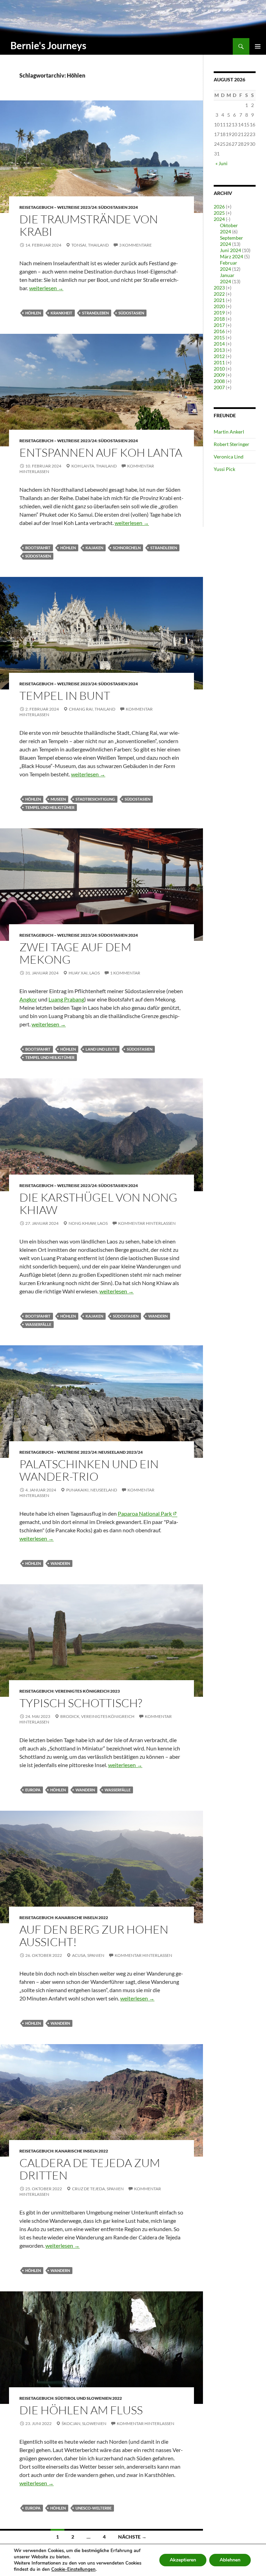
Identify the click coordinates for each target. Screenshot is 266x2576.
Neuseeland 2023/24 (121, 1452)
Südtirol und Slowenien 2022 (88, 2398)
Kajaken (94, 548)
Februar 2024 (229, 266)
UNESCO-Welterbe (94, 2508)
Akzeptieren (183, 2560)
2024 (219, 219)
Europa (33, 1790)
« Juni (221, 163)
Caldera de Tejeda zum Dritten (90, 2169)
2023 (219, 288)
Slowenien (94, 2423)
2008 (219, 381)
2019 (219, 313)
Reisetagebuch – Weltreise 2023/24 (58, 207)
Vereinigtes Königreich (108, 1716)
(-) (228, 219)
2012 (219, 356)
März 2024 (232, 256)
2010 (219, 369)
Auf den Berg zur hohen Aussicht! (94, 1936)
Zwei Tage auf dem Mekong (75, 953)
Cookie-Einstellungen (73, 2569)
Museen (58, 799)
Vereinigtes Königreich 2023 (87, 1691)
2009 (219, 375)
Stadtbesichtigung (95, 799)
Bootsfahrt (38, 548)
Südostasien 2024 (118, 207)
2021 (219, 300)
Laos (95, 973)
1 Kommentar (125, 973)
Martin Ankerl (229, 432)
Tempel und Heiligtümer (50, 807)
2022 (219, 294)
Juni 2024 (230, 250)
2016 (219, 331)
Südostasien (131, 313)
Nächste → (132, 2537)
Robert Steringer (232, 444)
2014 (219, 344)
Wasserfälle (38, 1324)
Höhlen (33, 313)
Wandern (158, 1316)
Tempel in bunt (65, 696)
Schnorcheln (127, 548)
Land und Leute (101, 1049)
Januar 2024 (227, 278)
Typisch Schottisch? (81, 1703)
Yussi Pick (224, 469)
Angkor (28, 999)
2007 (219, 387)
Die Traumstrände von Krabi (89, 225)
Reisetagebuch (36, 1691)
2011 (219, 362)
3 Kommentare (135, 245)
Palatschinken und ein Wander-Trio (89, 1470)
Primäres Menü (258, 46)
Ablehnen (230, 2560)
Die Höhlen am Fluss (81, 2410)
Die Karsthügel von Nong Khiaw (98, 1204)
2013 (219, 350)
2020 (219, 306)
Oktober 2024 (229, 228)
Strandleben (95, 313)
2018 (219, 319)
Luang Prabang (66, 999)
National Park (145, 1513)
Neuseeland (104, 1490)
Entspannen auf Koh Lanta (101, 452)
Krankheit (61, 313)
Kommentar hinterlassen (147, 1223)
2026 (219, 207)
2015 (219, 337)
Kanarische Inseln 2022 (82, 1918)
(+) (229, 207)
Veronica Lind (229, 457)
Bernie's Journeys (48, 45)
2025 (219, 213)
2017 (219, 325)
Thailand (98, 245)
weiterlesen (46, 288)
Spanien (96, 1955)
